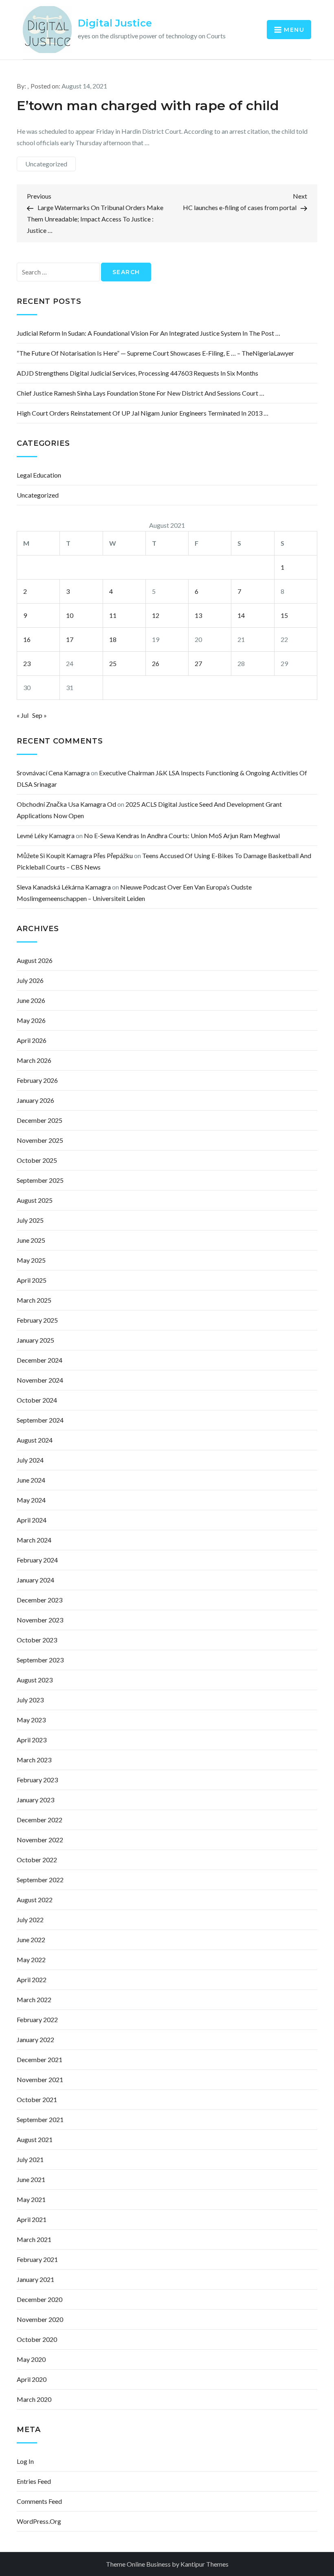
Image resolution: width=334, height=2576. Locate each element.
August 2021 (35, 2139)
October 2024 (37, 1400)
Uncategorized (46, 164)
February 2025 (37, 1320)
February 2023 (37, 1780)
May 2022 (31, 1960)
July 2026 (30, 980)
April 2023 (32, 1740)
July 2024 (30, 1460)
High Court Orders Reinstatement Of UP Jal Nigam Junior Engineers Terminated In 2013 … (143, 413)
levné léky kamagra (46, 835)
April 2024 (32, 1520)
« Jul (23, 715)
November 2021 (40, 2079)
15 (284, 615)
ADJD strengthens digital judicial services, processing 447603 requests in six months (137, 373)
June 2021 (31, 2179)
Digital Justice (115, 23)
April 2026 (32, 1040)
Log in (25, 2461)
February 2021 (37, 2259)
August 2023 (35, 1680)
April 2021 (32, 2219)
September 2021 (40, 2119)
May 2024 (31, 1500)
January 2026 (35, 1100)
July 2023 (30, 1700)
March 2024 (34, 1540)
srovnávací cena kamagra (53, 773)
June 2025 (31, 1240)
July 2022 (30, 1920)
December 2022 (40, 1820)
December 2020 (40, 2299)
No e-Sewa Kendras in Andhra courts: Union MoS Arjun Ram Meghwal (182, 835)
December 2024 (40, 1360)
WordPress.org (39, 2521)
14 (241, 615)
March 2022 (34, 1999)
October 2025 (37, 1160)
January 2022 (35, 2039)
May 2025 (31, 1260)
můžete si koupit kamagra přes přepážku (75, 855)
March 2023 (34, 1760)
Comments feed (39, 2501)
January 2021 (35, 2279)
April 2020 (32, 2379)
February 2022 (37, 2019)
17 (70, 639)
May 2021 (31, 2199)
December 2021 (40, 2059)
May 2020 (31, 2359)
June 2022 (31, 1940)
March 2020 (34, 2399)
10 (70, 615)
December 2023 (40, 1600)
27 (198, 663)
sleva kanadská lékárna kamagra (64, 887)
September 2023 (40, 1660)
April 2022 (32, 1980)
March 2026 (34, 1060)
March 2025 (34, 1300)
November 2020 (40, 2319)
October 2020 (37, 2339)
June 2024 (31, 1480)
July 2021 (30, 2159)
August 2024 (35, 1440)
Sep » (40, 715)
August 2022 (35, 1900)
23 (27, 663)
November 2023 (40, 1620)
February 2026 (37, 1080)
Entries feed (34, 2481)
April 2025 (32, 1280)
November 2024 (40, 1380)
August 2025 (35, 1200)
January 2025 (35, 1340)
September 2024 (40, 1420)
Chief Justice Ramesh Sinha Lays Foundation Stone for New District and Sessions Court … (141, 393)
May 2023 (31, 1720)
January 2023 (35, 1800)
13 (198, 615)
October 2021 (37, 2099)
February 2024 (37, 1560)
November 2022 (40, 1840)
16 (27, 639)
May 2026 (31, 1020)
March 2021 (34, 2239)
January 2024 (35, 1580)
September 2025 (40, 1180)
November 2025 (40, 1140)
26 (156, 663)
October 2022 (37, 1860)
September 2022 (40, 1880)
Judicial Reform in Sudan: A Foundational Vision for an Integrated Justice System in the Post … (148, 333)
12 (156, 615)
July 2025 (30, 1220)
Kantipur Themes (204, 2564)
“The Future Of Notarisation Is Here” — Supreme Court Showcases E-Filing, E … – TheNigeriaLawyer (155, 353)
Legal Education (39, 475)
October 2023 (37, 1640)
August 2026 (35, 960)
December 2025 (40, 1120)
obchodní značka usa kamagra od (66, 804)
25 (113, 663)
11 (113, 615)
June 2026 (31, 1000)
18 (113, 639)
